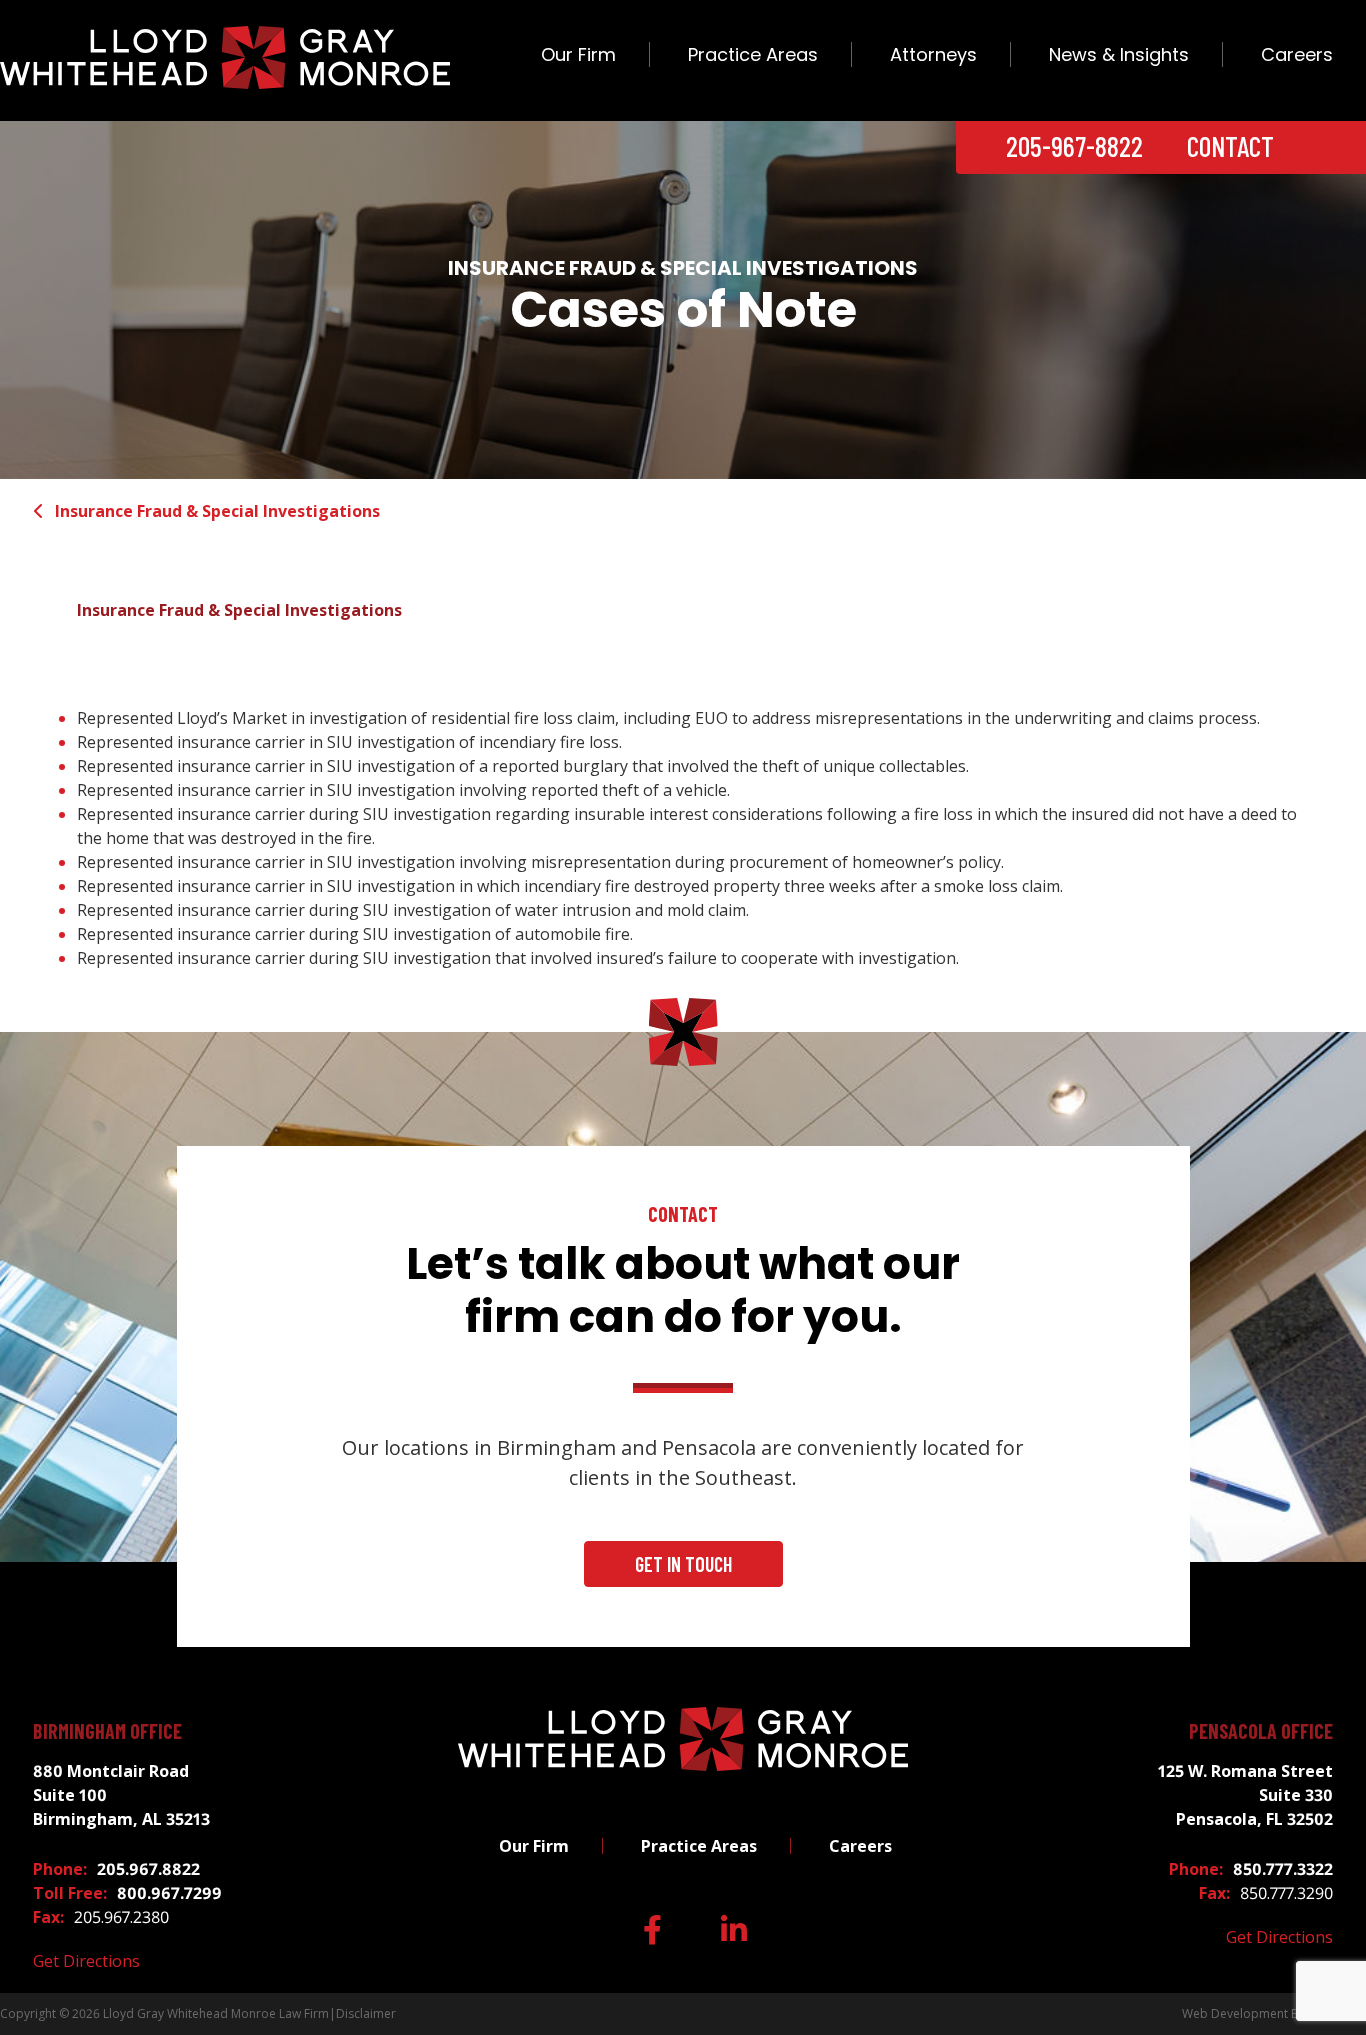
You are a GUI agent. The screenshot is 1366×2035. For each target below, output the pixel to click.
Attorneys (933, 54)
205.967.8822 (148, 1869)
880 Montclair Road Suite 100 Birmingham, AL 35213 (121, 1795)
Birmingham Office (107, 1731)
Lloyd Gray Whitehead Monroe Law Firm (216, 2013)
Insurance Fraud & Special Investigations (217, 511)
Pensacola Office (1261, 1731)
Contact (1230, 146)
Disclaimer (366, 2013)
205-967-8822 (1074, 146)
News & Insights (1119, 54)
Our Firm (578, 54)
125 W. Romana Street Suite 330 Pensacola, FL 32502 (1245, 1795)
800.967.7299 (169, 1893)
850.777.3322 (1283, 1869)
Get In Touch (683, 1564)
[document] (683, 838)
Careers (1297, 54)
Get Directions (86, 1961)
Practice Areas (753, 54)
